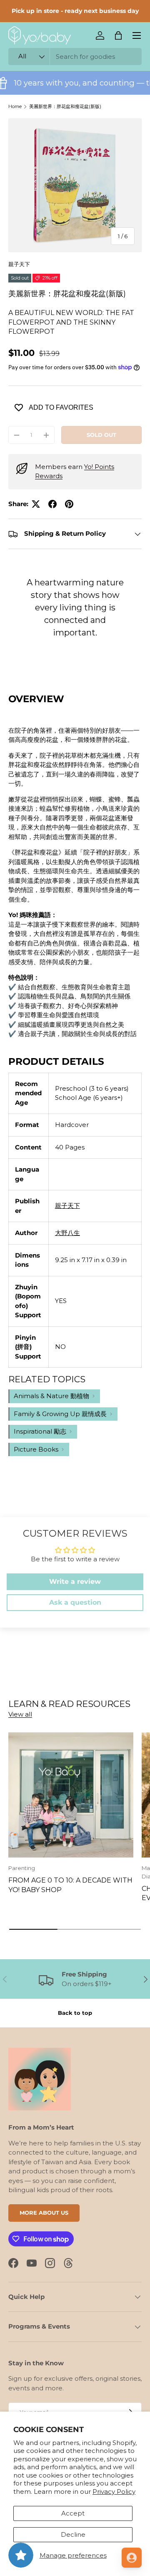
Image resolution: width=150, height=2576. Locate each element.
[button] (118, 35)
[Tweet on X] (36, 504)
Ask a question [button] (75, 1602)
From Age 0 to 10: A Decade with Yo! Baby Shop (70, 1885)
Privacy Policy (114, 2492)
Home (15, 106)
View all (20, 1714)
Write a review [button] (75, 1582)
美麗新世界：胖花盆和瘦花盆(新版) (65, 106)
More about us (44, 2213)
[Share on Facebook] (52, 504)
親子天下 (19, 264)
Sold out (101, 435)
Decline (73, 2534)
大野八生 (67, 1233)
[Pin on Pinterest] (69, 504)
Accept (73, 2513)
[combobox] (75, 57)
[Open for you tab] (132, 2558)
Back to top (75, 2013)
